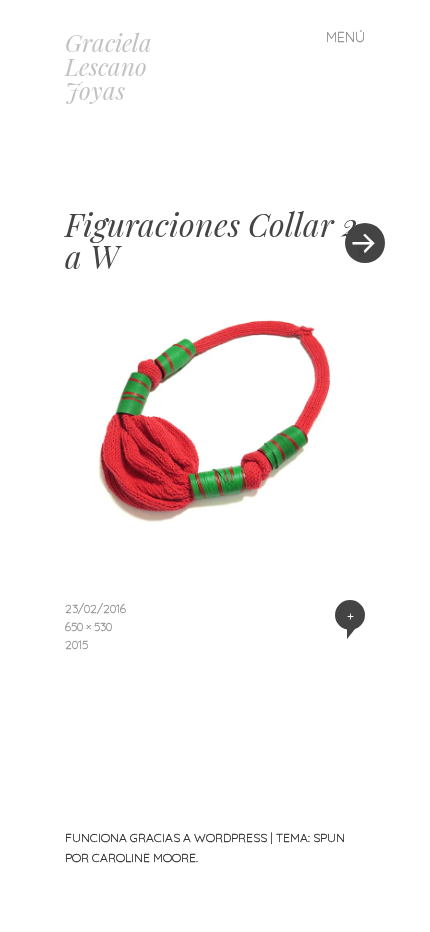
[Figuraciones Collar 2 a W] (215, 536)
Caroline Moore (144, 857)
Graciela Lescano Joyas (108, 66)
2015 (76, 644)
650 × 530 (88, 626)
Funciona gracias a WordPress (166, 837)
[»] (355, 183)
